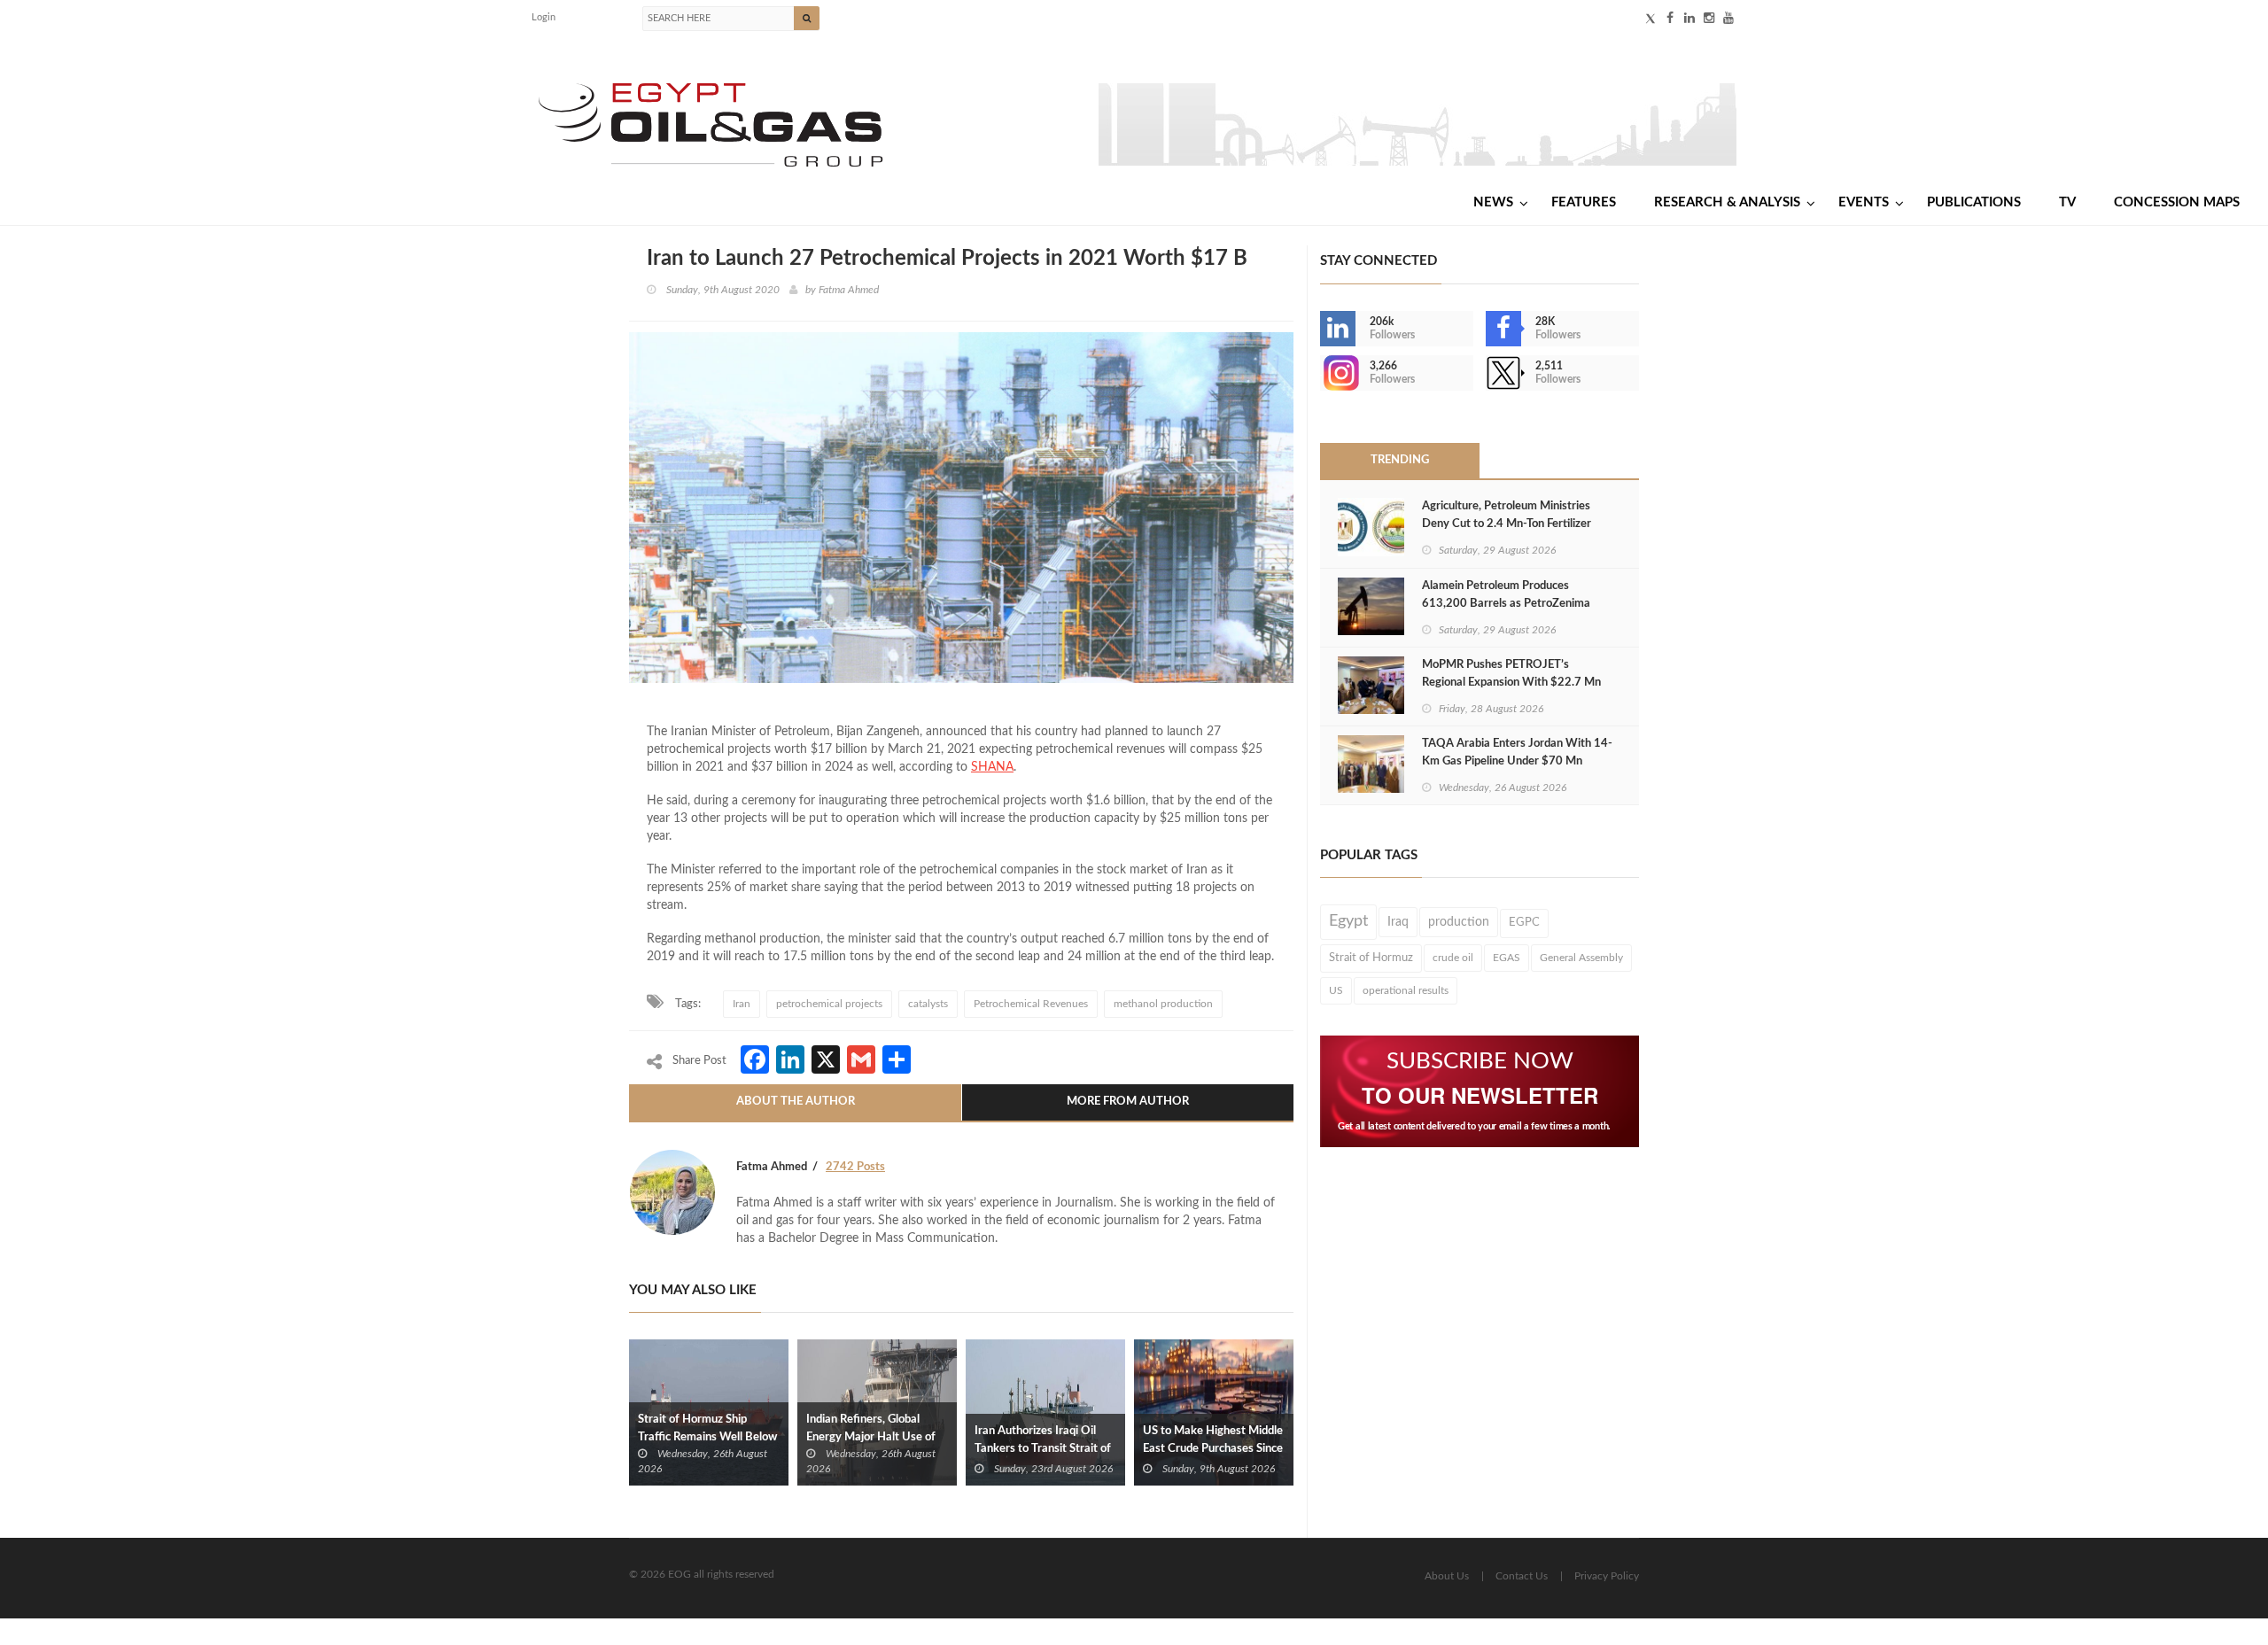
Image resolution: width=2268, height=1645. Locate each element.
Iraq (1398, 922)
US (1336, 990)
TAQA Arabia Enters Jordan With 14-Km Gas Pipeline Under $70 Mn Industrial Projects (1517, 761)
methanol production (1163, 1004)
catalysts (928, 1004)
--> (1322, 373)
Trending (1400, 460)
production (1459, 922)
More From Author (1128, 1102)
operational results (1406, 990)
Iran (742, 1004)
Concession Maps (2177, 202)
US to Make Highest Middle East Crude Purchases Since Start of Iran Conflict (1213, 1449)
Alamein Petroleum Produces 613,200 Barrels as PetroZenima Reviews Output (1506, 604)
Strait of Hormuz (1371, 958)
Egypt (1348, 921)
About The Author (796, 1102)
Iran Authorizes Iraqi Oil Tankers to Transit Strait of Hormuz (1043, 1449)
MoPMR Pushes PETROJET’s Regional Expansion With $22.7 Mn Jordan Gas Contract (1511, 683)
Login (544, 17)
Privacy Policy (1607, 1576)
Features (1584, 202)
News (1493, 202)
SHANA (992, 767)
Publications (1974, 202)
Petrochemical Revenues (1031, 1004)
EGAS (1507, 958)
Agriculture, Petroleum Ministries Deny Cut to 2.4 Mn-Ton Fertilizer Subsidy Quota (1507, 524)
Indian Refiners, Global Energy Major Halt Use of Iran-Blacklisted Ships (871, 1437)
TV (2067, 202)
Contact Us (1522, 1576)
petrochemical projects (829, 1004)
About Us (1447, 1576)
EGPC (1524, 923)
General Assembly (1581, 958)
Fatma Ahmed (849, 290)
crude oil (1453, 958)
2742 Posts (855, 1167)
